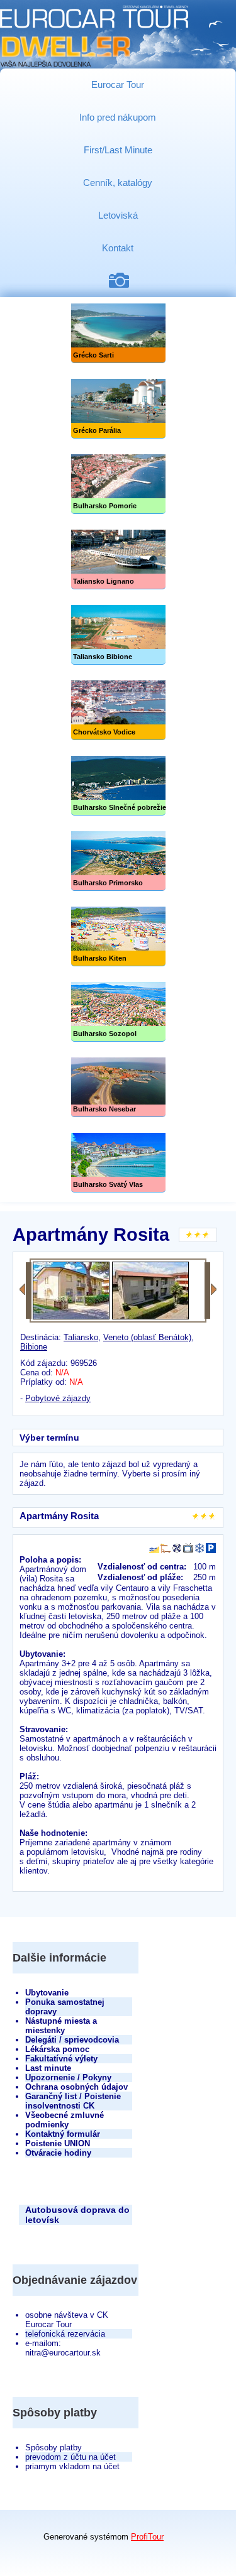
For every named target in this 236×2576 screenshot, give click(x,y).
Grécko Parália (118, 409)
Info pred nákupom (118, 117)
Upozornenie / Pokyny (68, 2077)
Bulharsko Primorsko (118, 861)
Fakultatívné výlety (61, 2059)
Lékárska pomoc (57, 2049)
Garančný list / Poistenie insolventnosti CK (73, 2101)
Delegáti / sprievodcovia (72, 2040)
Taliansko (81, 1337)
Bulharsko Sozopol (118, 1012)
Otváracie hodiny (58, 2153)
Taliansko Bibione (118, 635)
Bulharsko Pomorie (118, 484)
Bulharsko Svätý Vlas (118, 1163)
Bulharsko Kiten (118, 936)
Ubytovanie (47, 1993)
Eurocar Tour (118, 85)
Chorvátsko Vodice (118, 710)
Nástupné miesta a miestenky (61, 2026)
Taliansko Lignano (118, 559)
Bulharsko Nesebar (118, 1087)
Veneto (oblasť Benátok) (147, 1337)
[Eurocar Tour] (94, 37)
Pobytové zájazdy (58, 1398)
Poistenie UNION (58, 2143)
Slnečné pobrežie (118, 786)
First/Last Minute (118, 150)
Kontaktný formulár (63, 2134)
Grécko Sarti (118, 333)
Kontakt (118, 248)
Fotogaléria (124, 281)
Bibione (34, 1347)
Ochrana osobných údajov (76, 2087)
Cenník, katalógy (118, 183)
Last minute (48, 2068)
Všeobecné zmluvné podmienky (65, 2120)
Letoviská (118, 215)
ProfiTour (147, 2537)
